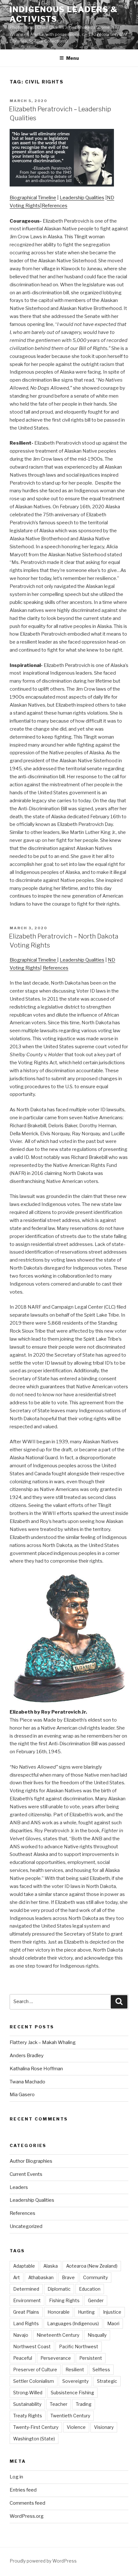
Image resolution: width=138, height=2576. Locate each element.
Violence (76, 2427)
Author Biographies (31, 2161)
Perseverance (56, 2358)
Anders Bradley (27, 2056)
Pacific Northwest (79, 2346)
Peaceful (23, 2358)
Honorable (59, 2312)
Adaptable (24, 2266)
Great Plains (26, 2312)
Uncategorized (26, 2226)
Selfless (101, 2370)
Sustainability (27, 2404)
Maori (113, 2323)
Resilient (75, 2370)
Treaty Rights (28, 2416)
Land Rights (26, 2323)
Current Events (26, 2174)
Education (90, 2289)
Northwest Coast (32, 2346)
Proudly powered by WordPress (43, 2561)
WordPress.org (27, 2516)
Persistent (91, 2358)
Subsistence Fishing (72, 2393)
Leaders (19, 2187)
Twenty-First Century (36, 2427)
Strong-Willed (28, 2393)
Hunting (86, 2312)
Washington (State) (34, 2439)
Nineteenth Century (58, 2335)
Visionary (104, 2427)
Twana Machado (27, 2082)
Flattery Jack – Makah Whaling (43, 2042)
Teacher (59, 2404)
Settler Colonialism (34, 2381)
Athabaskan (41, 2277)
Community (95, 2277)
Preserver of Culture (35, 2370)
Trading (84, 2404)
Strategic (107, 2381)
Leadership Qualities (82, 198)
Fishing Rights (64, 2300)
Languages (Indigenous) (73, 2323)
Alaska (51, 2266)
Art (17, 2277)
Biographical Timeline (33, 198)
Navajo (21, 2335)
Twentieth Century (70, 2416)
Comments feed (27, 2503)
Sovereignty (75, 2381)
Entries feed (23, 2490)
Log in (16, 2477)
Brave (68, 2277)
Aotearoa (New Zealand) (92, 2266)
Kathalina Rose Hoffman (36, 2069)
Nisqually (97, 2335)
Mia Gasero (22, 2095)
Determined (26, 2289)
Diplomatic (59, 2289)
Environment (27, 2300)
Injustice (112, 2312)
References (55, 206)
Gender (96, 2300)
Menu (73, 58)
